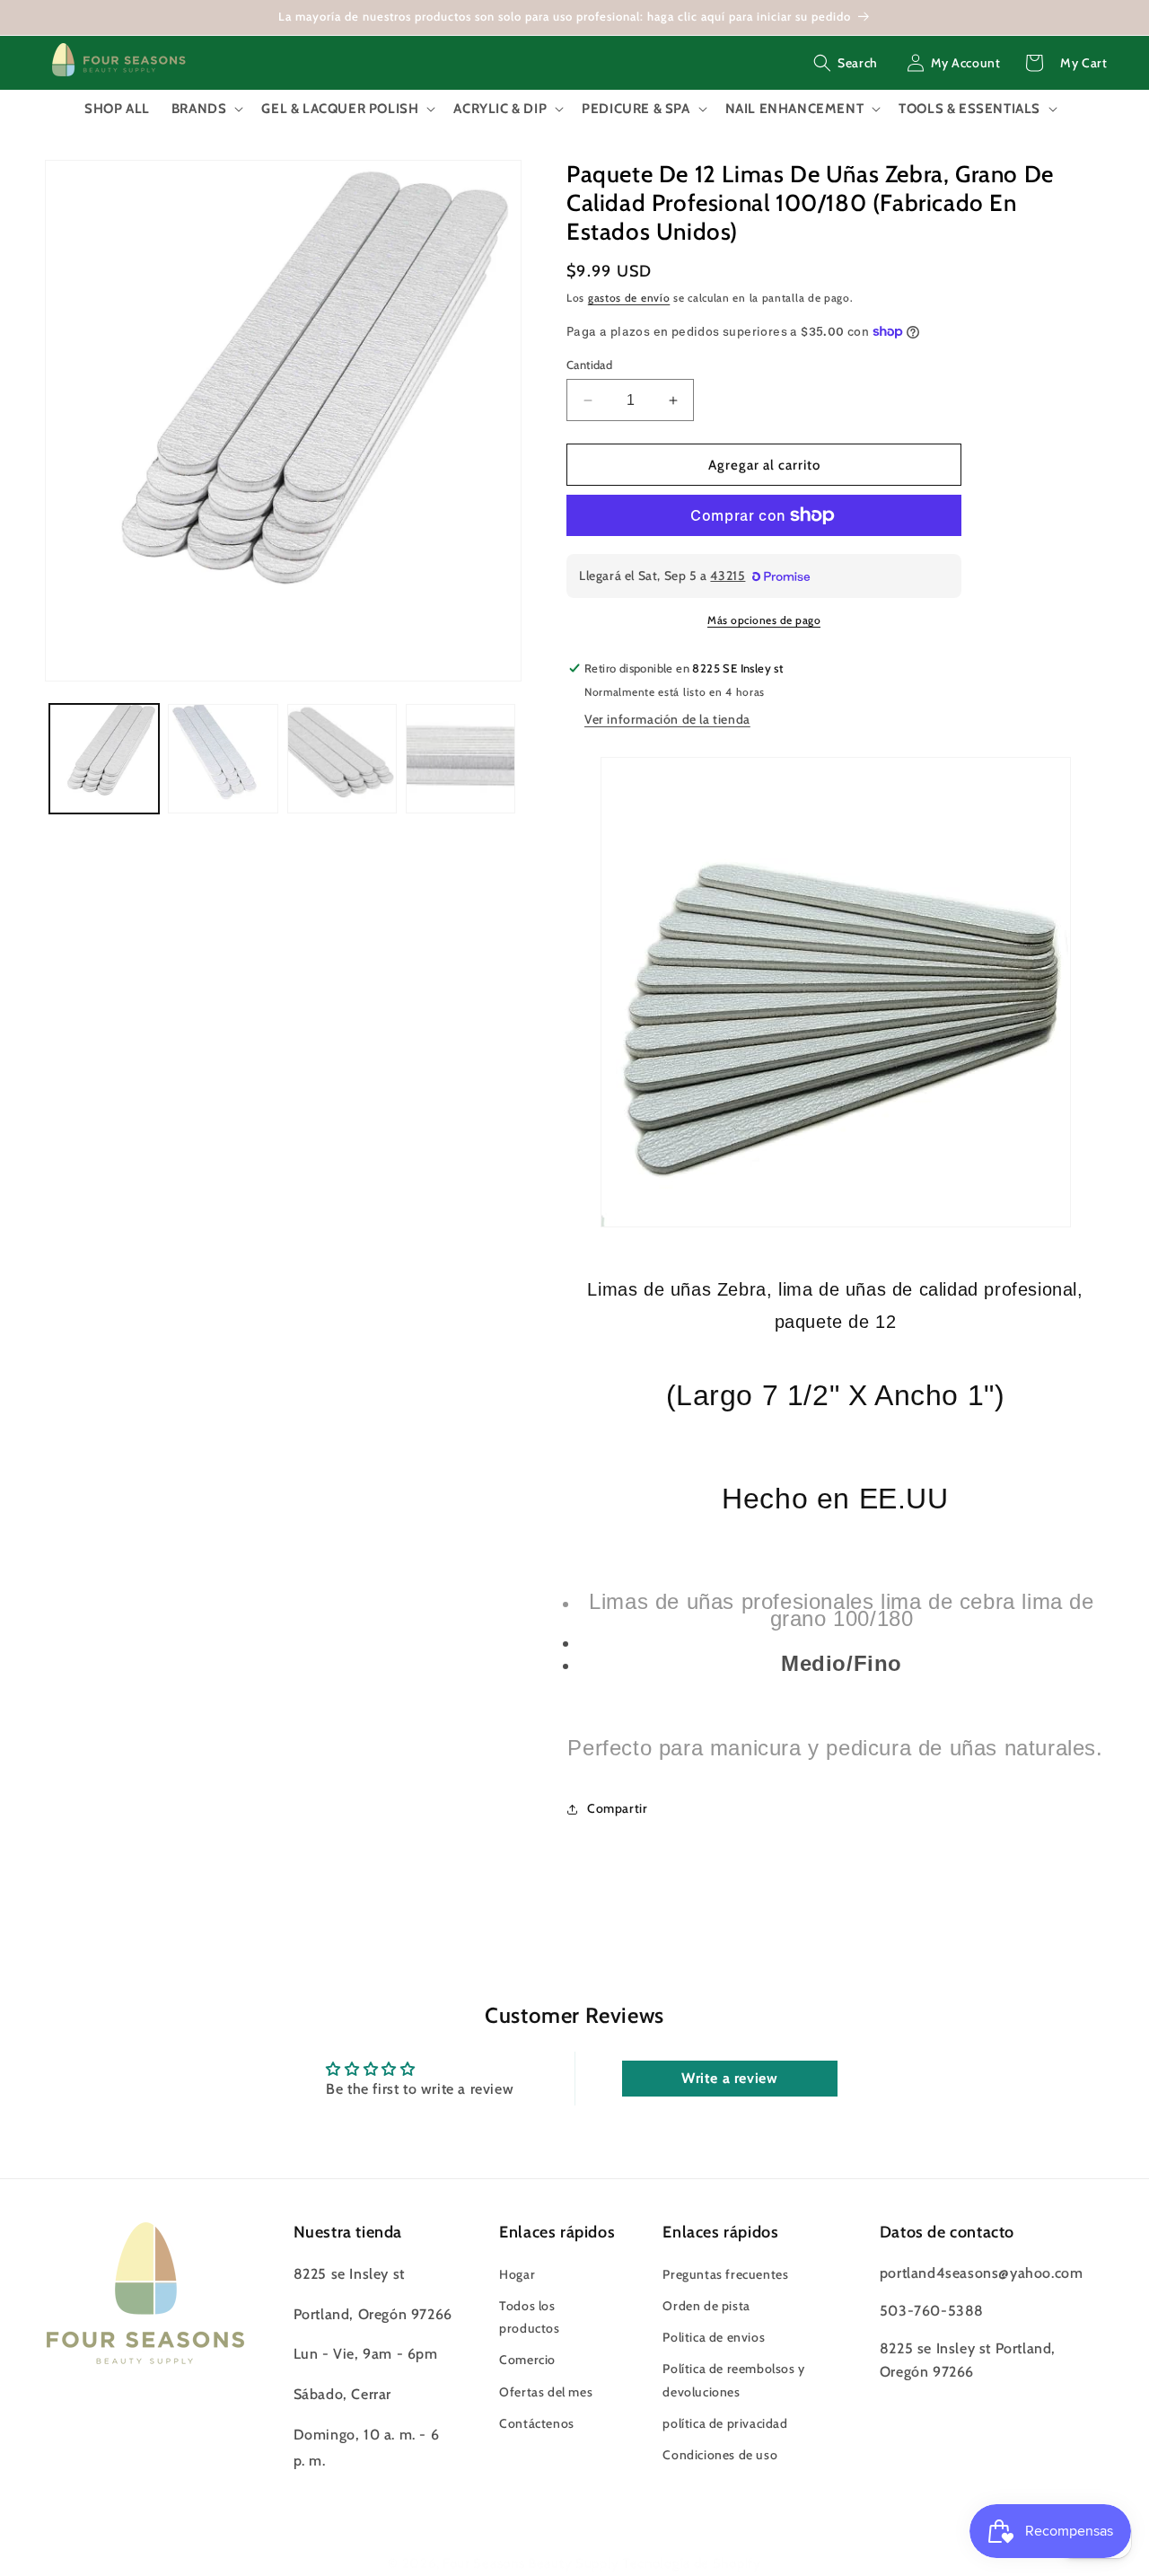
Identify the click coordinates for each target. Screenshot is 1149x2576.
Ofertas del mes (546, 2391)
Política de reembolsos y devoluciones (733, 2380)
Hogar (517, 2273)
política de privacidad (725, 2422)
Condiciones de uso (720, 2454)
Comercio (527, 2360)
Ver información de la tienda (667, 719)
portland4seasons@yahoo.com (982, 2272)
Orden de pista (706, 2305)
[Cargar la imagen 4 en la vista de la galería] (460, 759)
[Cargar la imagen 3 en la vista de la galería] (342, 759)
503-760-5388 (932, 2310)
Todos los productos (529, 2316)
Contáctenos (537, 2422)
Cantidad (589, 365)
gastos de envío (629, 298)
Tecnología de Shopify (692, 2563)
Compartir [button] (617, 1808)
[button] (846, 63)
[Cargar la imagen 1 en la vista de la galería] (104, 759)
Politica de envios (714, 2337)
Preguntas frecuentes (725, 2273)
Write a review (729, 2078)
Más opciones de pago (764, 620)
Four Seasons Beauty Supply (533, 2563)
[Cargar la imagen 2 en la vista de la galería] (223, 759)
